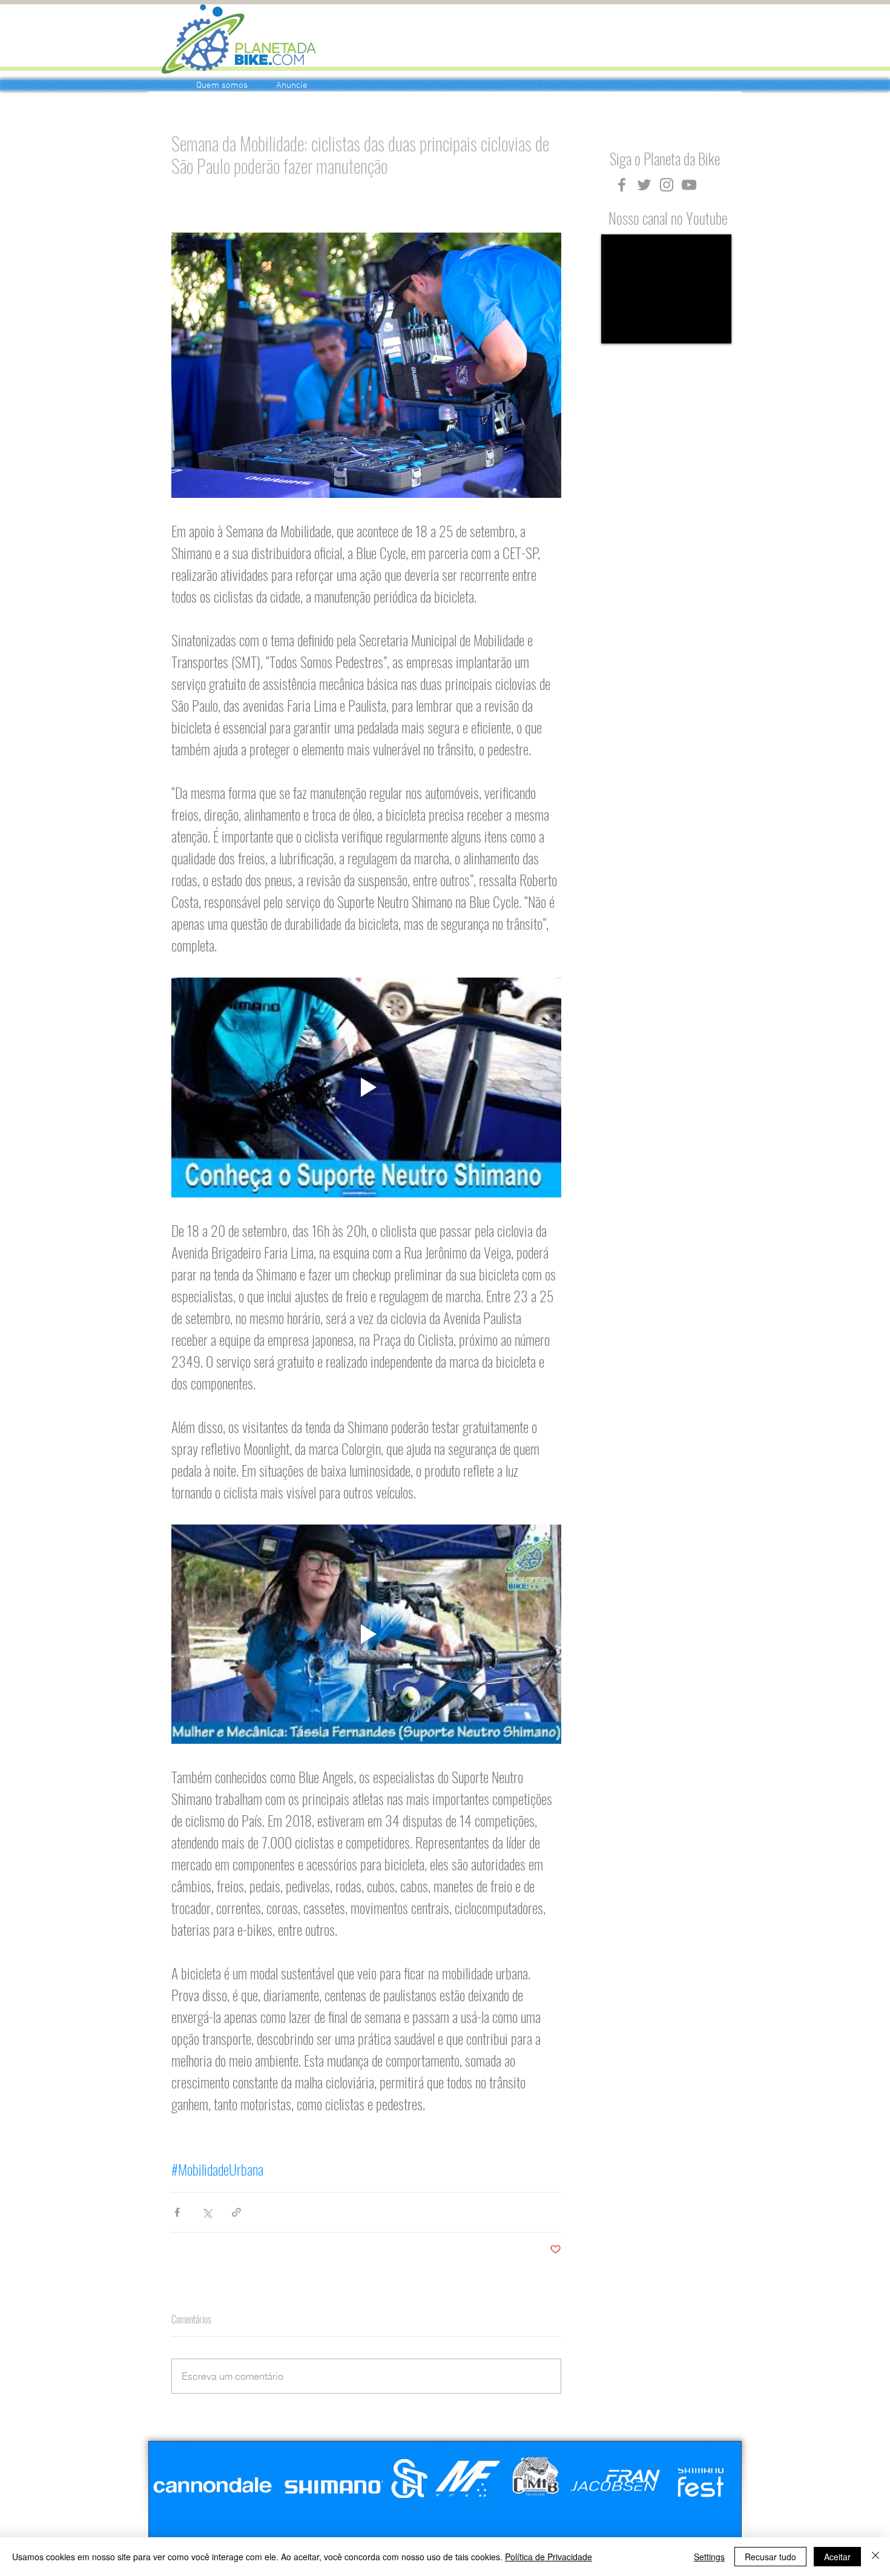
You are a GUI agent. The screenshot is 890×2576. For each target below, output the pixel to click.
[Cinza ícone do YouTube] (689, 185)
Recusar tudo (770, 2557)
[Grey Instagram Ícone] (667, 185)
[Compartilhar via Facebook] (177, 2212)
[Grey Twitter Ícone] (644, 185)
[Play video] (366, 1087)
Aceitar (837, 2557)
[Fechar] (875, 2557)
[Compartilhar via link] (236, 2212)
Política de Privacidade (549, 2557)
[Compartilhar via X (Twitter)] (207, 2212)
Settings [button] (709, 2557)
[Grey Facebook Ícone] (622, 185)
